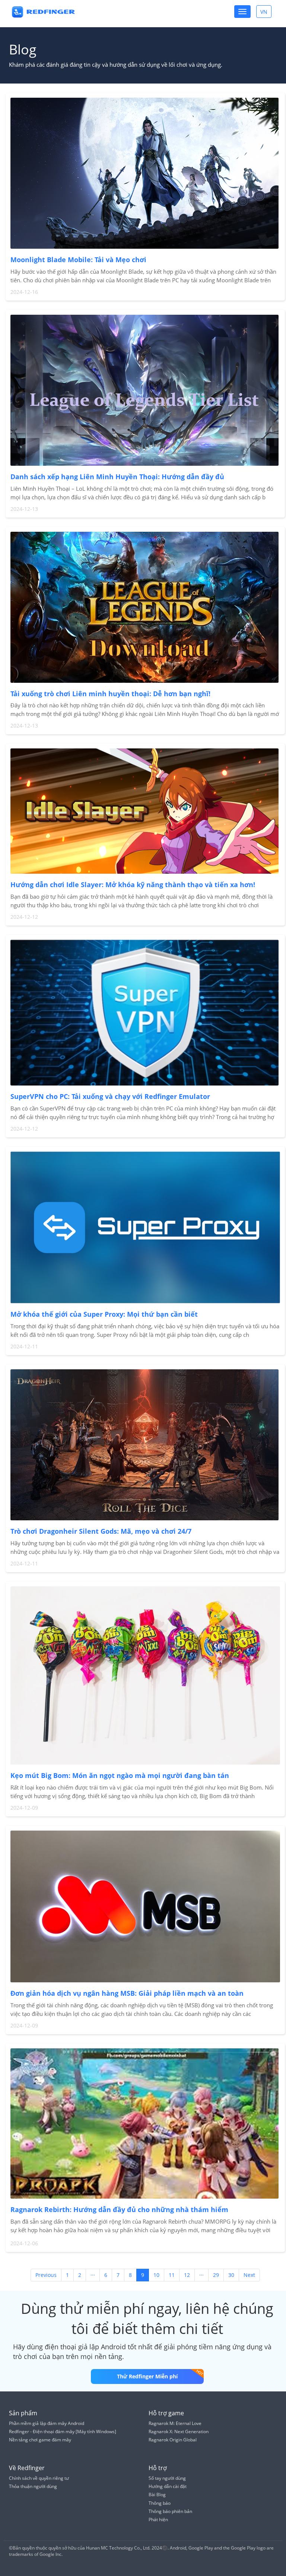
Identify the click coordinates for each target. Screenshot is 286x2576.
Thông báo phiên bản (170, 2511)
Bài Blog (157, 2495)
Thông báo (160, 2503)
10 (156, 2275)
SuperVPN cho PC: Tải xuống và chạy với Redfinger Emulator (110, 1096)
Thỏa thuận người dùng (33, 2486)
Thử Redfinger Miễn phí (147, 2376)
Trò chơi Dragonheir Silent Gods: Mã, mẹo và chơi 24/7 (101, 1531)
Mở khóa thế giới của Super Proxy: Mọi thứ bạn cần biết (104, 1314)
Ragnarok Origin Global (173, 2440)
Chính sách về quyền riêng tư (39, 2478)
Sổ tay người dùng (167, 2478)
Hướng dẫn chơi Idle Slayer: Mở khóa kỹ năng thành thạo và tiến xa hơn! (133, 885)
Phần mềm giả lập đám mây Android (47, 2423)
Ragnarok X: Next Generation (179, 2432)
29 (216, 2275)
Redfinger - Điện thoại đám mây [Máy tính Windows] (63, 2432)
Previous (46, 2275)
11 (172, 2275)
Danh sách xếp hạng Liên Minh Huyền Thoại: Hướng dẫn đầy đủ (117, 477)
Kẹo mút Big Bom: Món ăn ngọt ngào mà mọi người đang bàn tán (120, 1775)
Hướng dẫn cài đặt (168, 2486)
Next (249, 2275)
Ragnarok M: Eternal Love (175, 2423)
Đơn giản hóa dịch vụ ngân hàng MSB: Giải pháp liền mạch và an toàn (127, 1993)
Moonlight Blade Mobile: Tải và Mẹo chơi (78, 260)
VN (266, 13)
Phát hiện (158, 2520)
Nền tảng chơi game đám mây (40, 2440)
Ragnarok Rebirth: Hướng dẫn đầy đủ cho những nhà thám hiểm (119, 2209)
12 (187, 2275)
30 (231, 2275)
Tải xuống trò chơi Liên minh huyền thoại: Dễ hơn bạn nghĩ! (110, 694)
